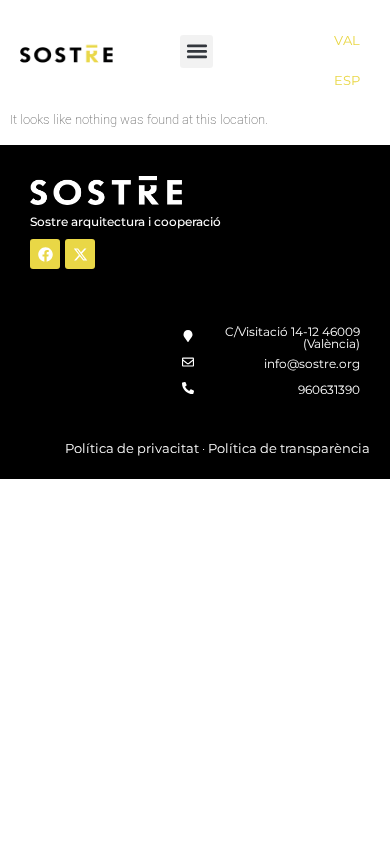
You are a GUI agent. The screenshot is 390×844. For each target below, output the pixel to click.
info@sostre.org (312, 363)
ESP (347, 80)
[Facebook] (45, 254)
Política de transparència (289, 448)
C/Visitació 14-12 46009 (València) (292, 337)
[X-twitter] (80, 254)
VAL (347, 40)
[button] (196, 51)
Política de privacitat (132, 448)
